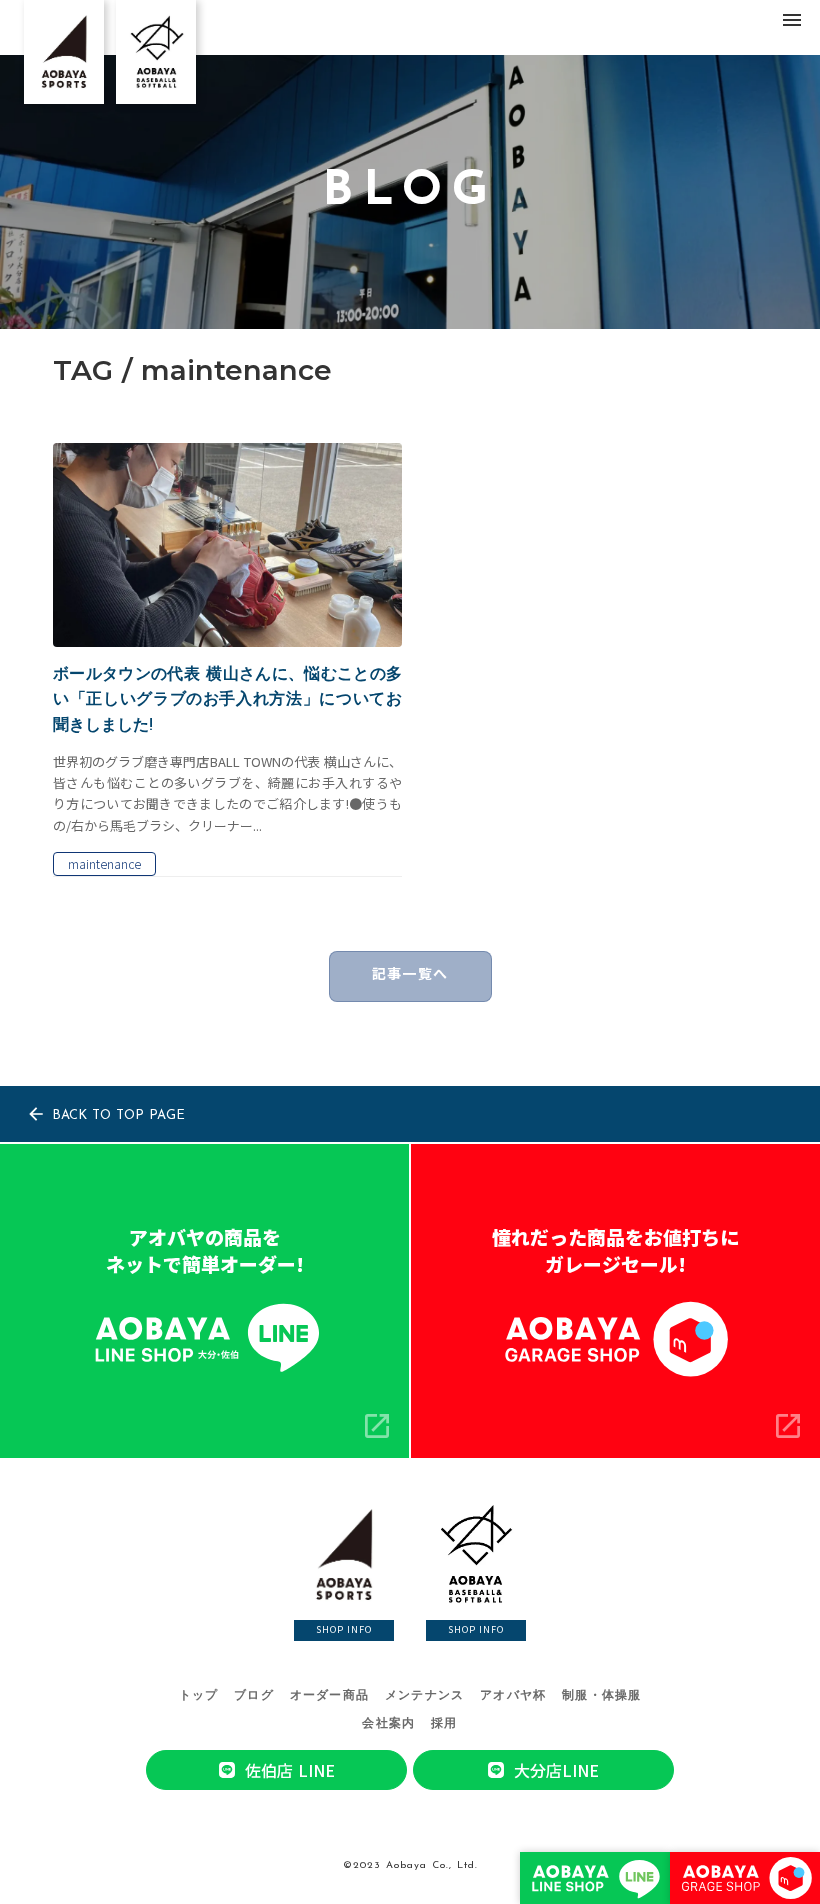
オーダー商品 (329, 1696)
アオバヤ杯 (513, 1696)
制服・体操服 (601, 1696)
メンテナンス (424, 1696)
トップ (199, 1696)
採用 (444, 1724)
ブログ (254, 1696)
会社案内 (388, 1724)
